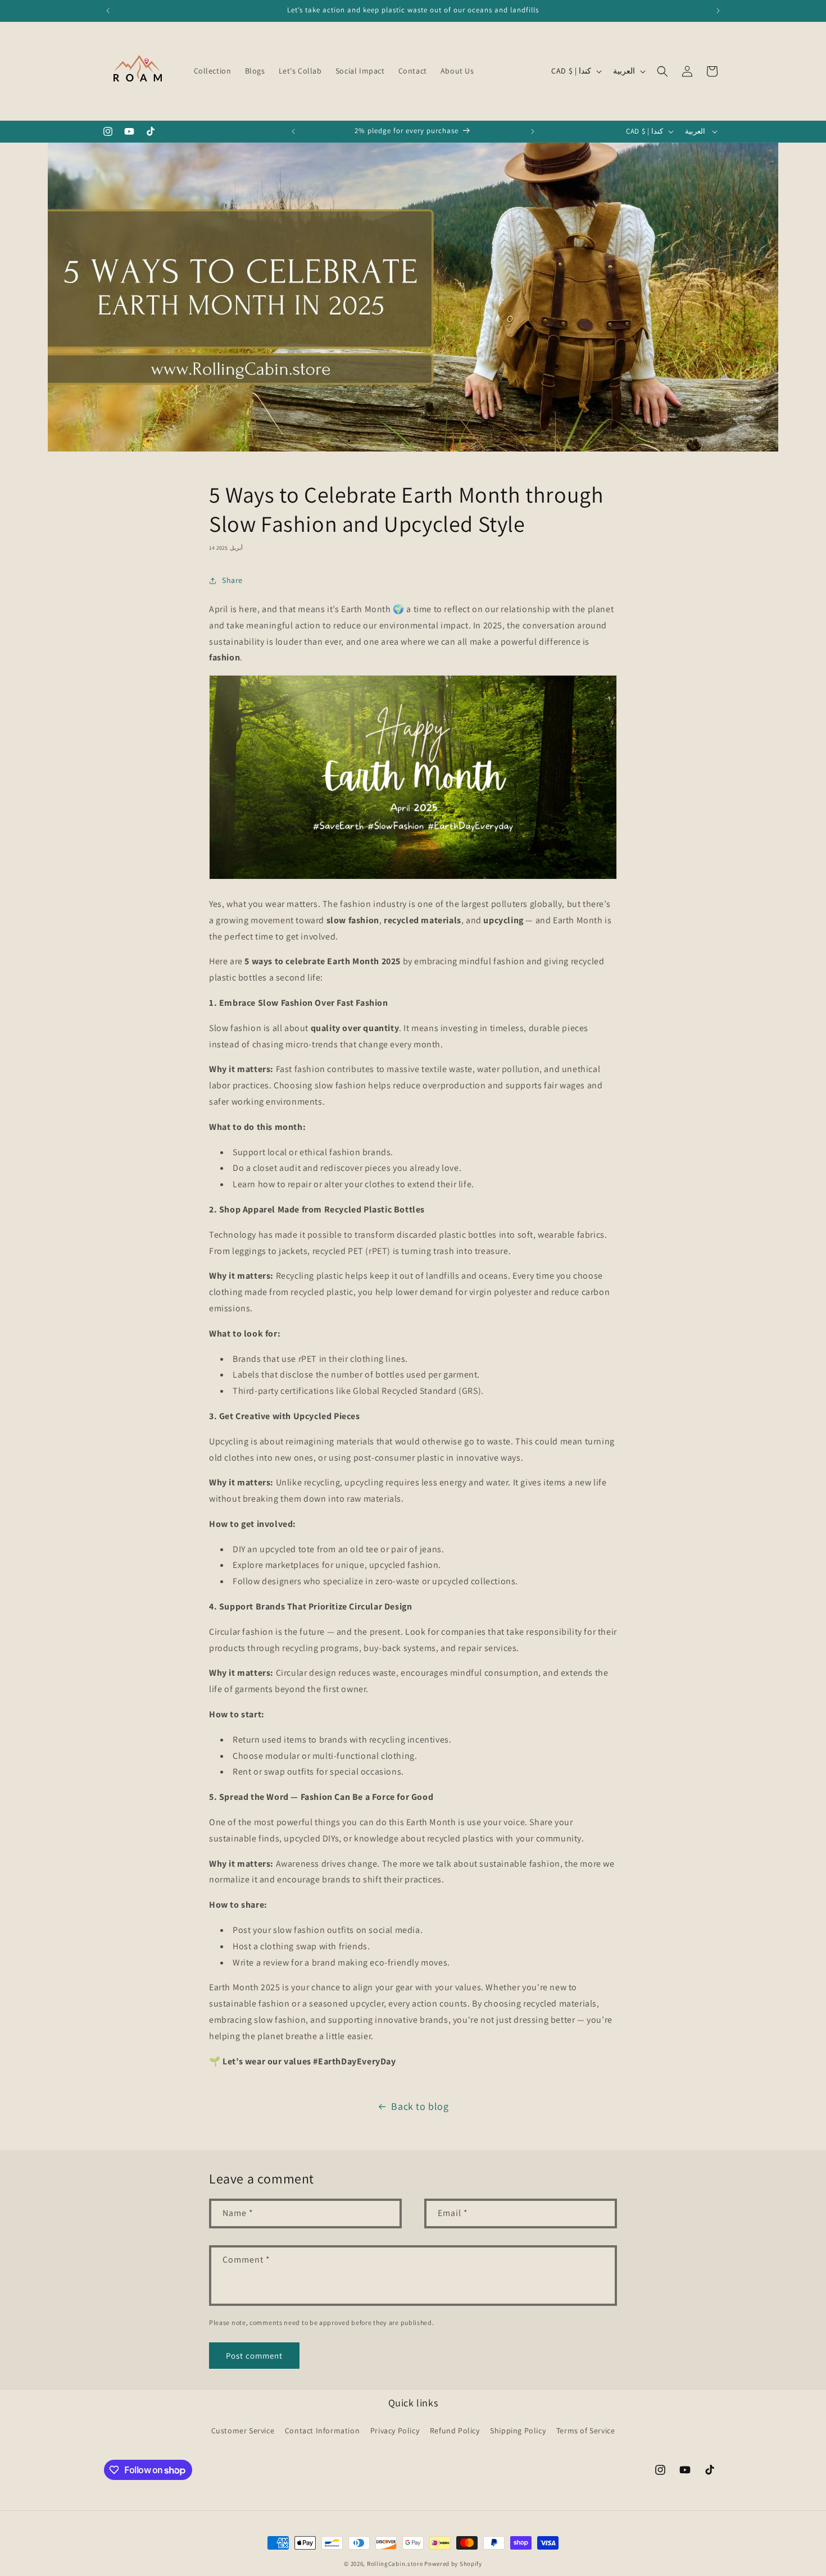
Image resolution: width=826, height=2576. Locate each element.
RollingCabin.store (395, 2564)
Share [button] (232, 580)
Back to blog (420, 2106)
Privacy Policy (395, 2431)
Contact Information (322, 2431)
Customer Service (243, 2431)
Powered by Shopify (453, 2564)
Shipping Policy (518, 2431)
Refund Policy (455, 2431)
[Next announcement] (718, 11)
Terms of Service (586, 2431)
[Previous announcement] (108, 11)
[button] (662, 71)
